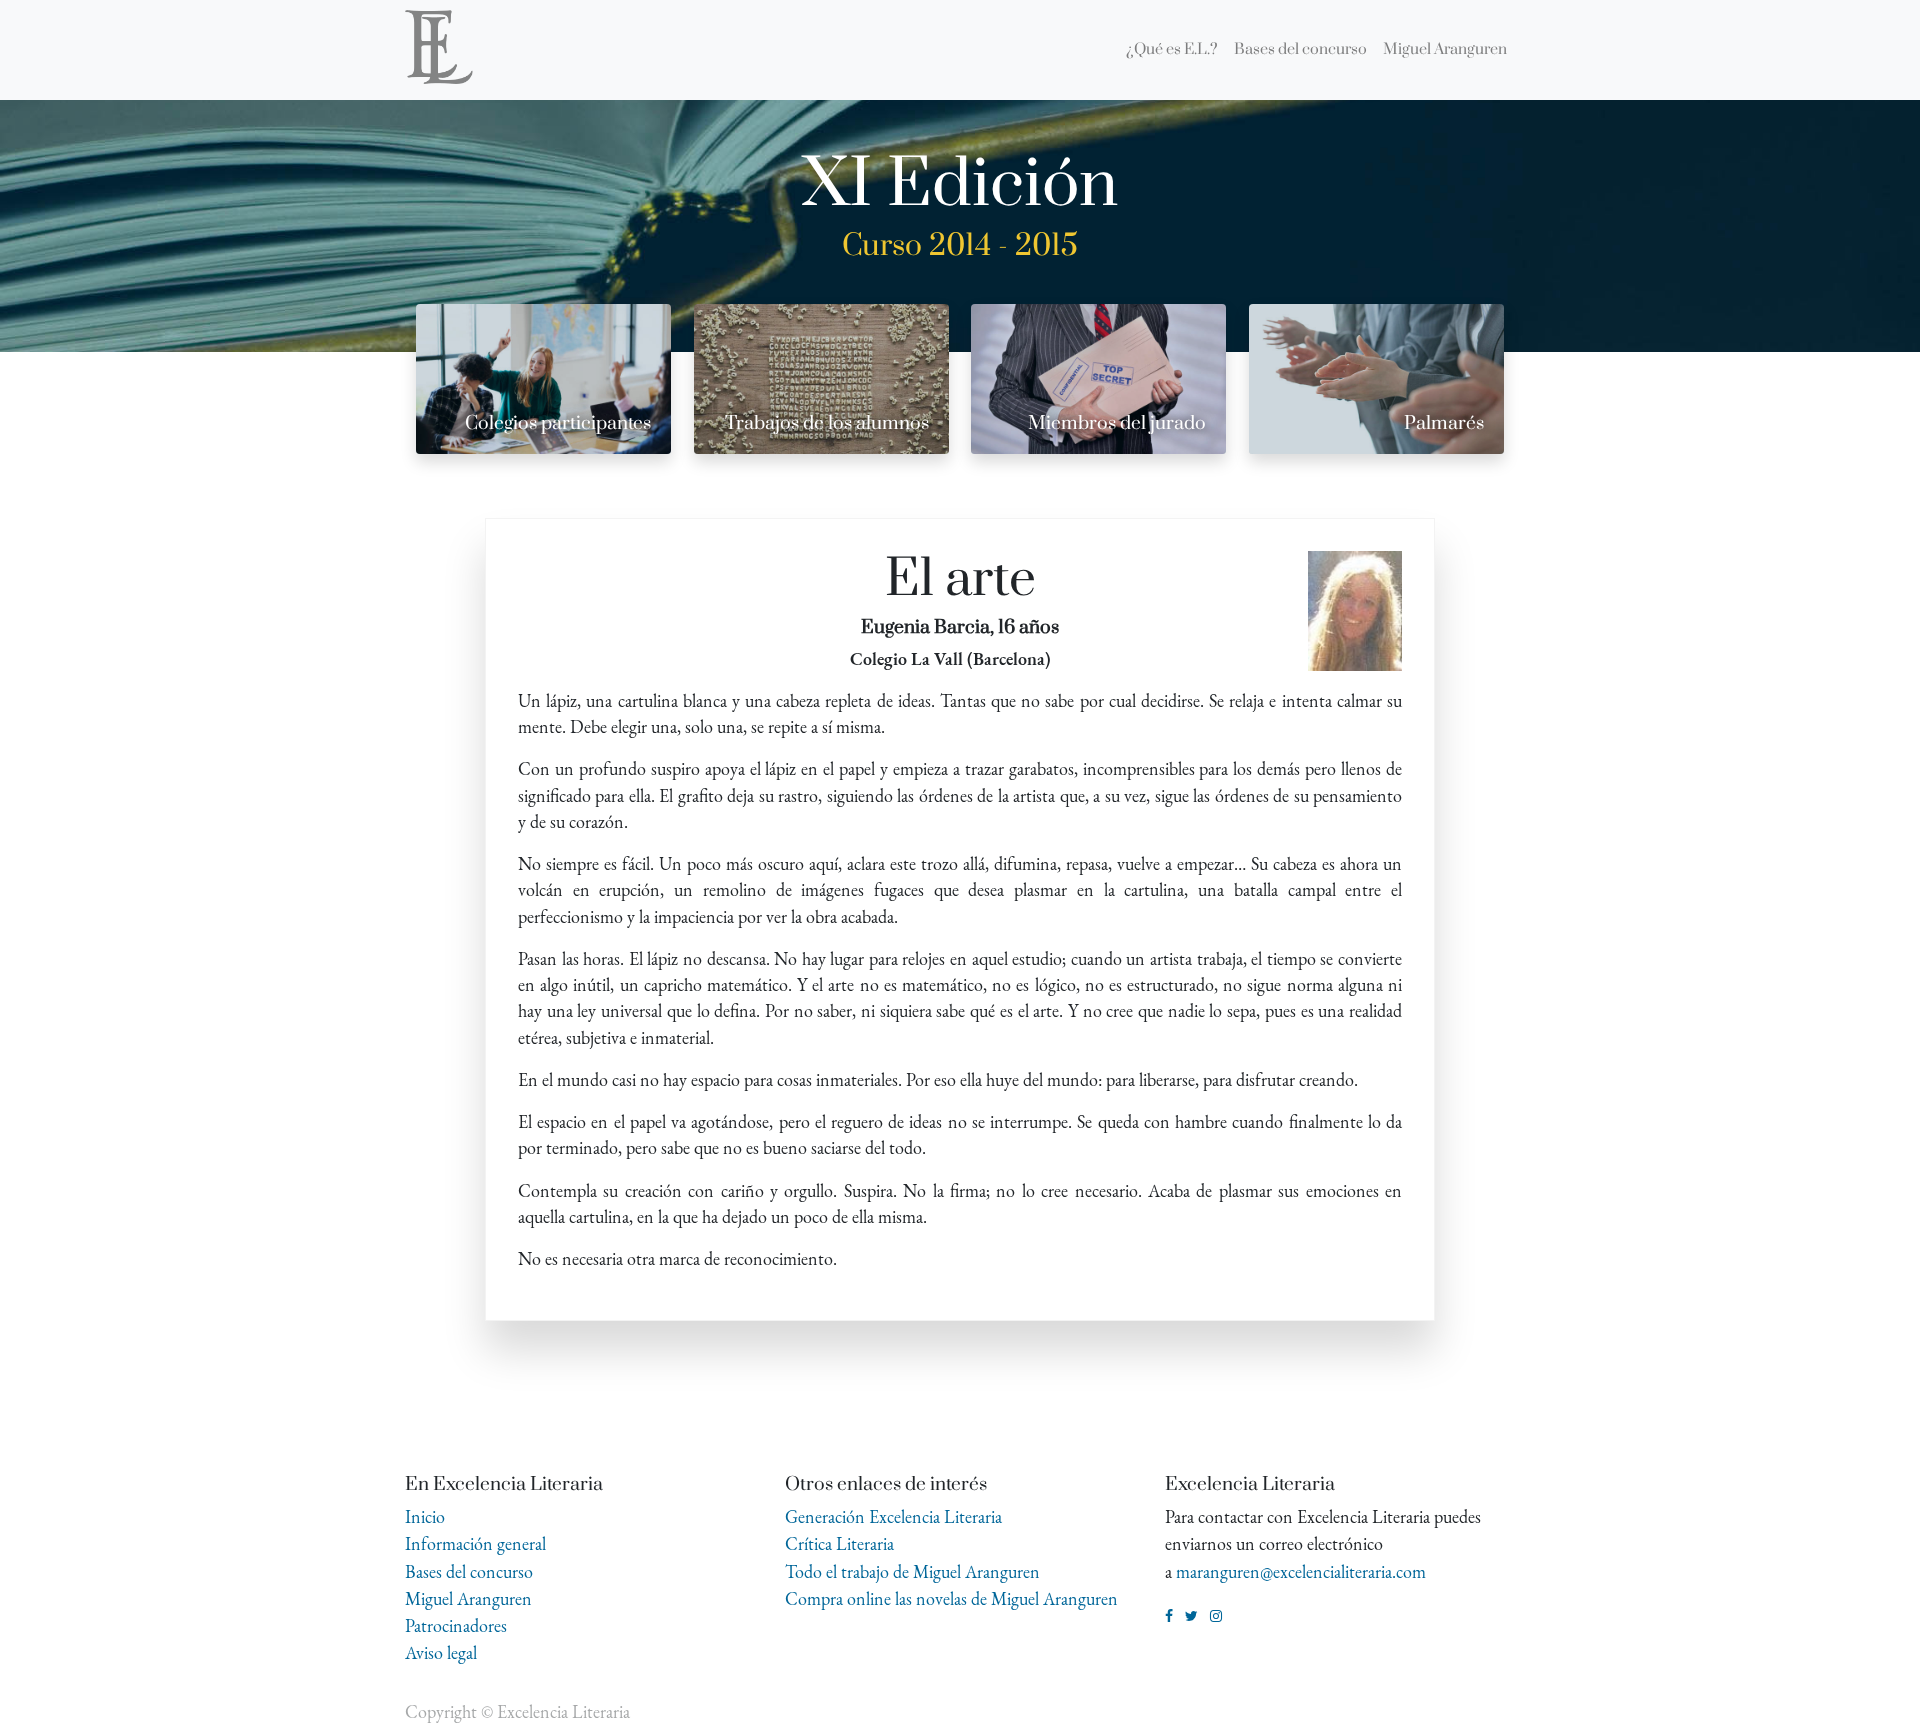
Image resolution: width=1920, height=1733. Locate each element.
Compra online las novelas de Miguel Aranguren (951, 1598)
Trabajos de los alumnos (827, 423)
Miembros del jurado (1117, 423)
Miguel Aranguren (468, 1598)
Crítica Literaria (839, 1543)
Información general (475, 1543)
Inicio (425, 1516)
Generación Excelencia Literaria (893, 1516)
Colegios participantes (558, 423)
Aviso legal (441, 1652)
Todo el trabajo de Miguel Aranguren (912, 1571)
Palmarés (1444, 423)
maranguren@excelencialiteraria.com (1301, 1571)
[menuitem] (1172, 50)
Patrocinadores (456, 1625)
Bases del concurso (469, 1571)
